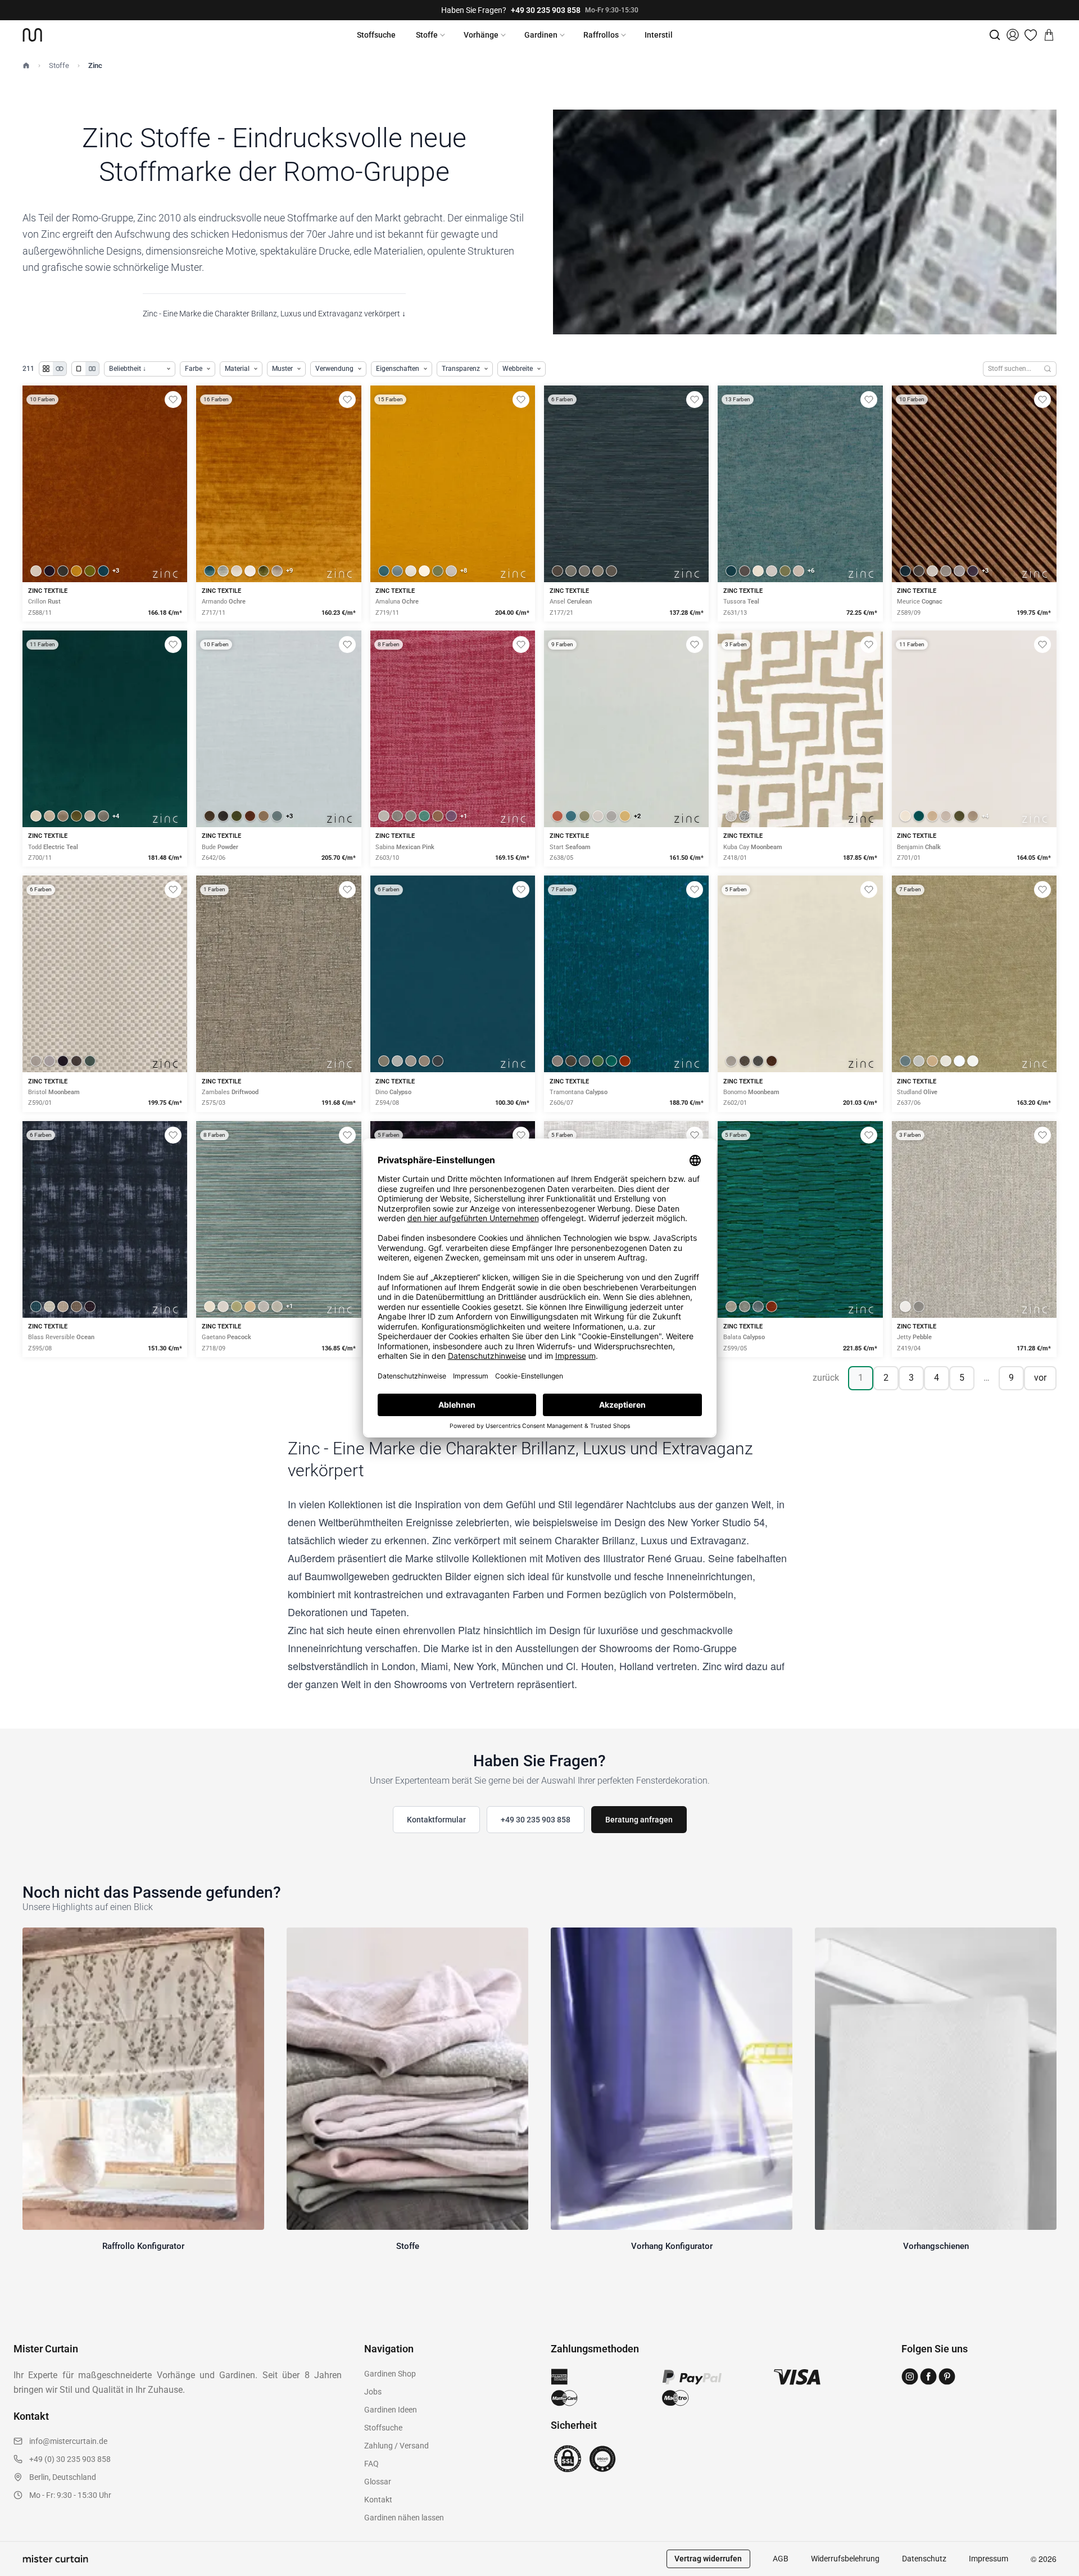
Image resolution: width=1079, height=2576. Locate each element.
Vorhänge (481, 35)
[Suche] (995, 35)
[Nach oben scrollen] (1056, 2575)
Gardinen (541, 35)
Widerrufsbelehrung (845, 2559)
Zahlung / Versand (396, 2446)
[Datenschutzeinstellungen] (23, 2571)
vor (1040, 1378)
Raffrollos (601, 35)
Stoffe (427, 35)
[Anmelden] (1013, 35)
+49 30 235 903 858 (546, 10)
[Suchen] (1048, 369)
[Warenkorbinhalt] (1049, 35)
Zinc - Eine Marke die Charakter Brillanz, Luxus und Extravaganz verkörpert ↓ (274, 314)
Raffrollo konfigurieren (279, 523)
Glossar (378, 2482)
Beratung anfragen (639, 1820)
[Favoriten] (1031, 35)
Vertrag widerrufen (708, 2559)
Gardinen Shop (390, 2374)
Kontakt (378, 2500)
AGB (781, 2559)
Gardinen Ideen (391, 2410)
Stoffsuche (376, 35)
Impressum (989, 2559)
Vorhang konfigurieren (105, 523)
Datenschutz (924, 2559)
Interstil (659, 35)
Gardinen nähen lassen (404, 2518)
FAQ (371, 2464)
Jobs (373, 2392)
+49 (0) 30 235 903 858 (70, 2459)
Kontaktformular (436, 1820)
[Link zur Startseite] (32, 35)
